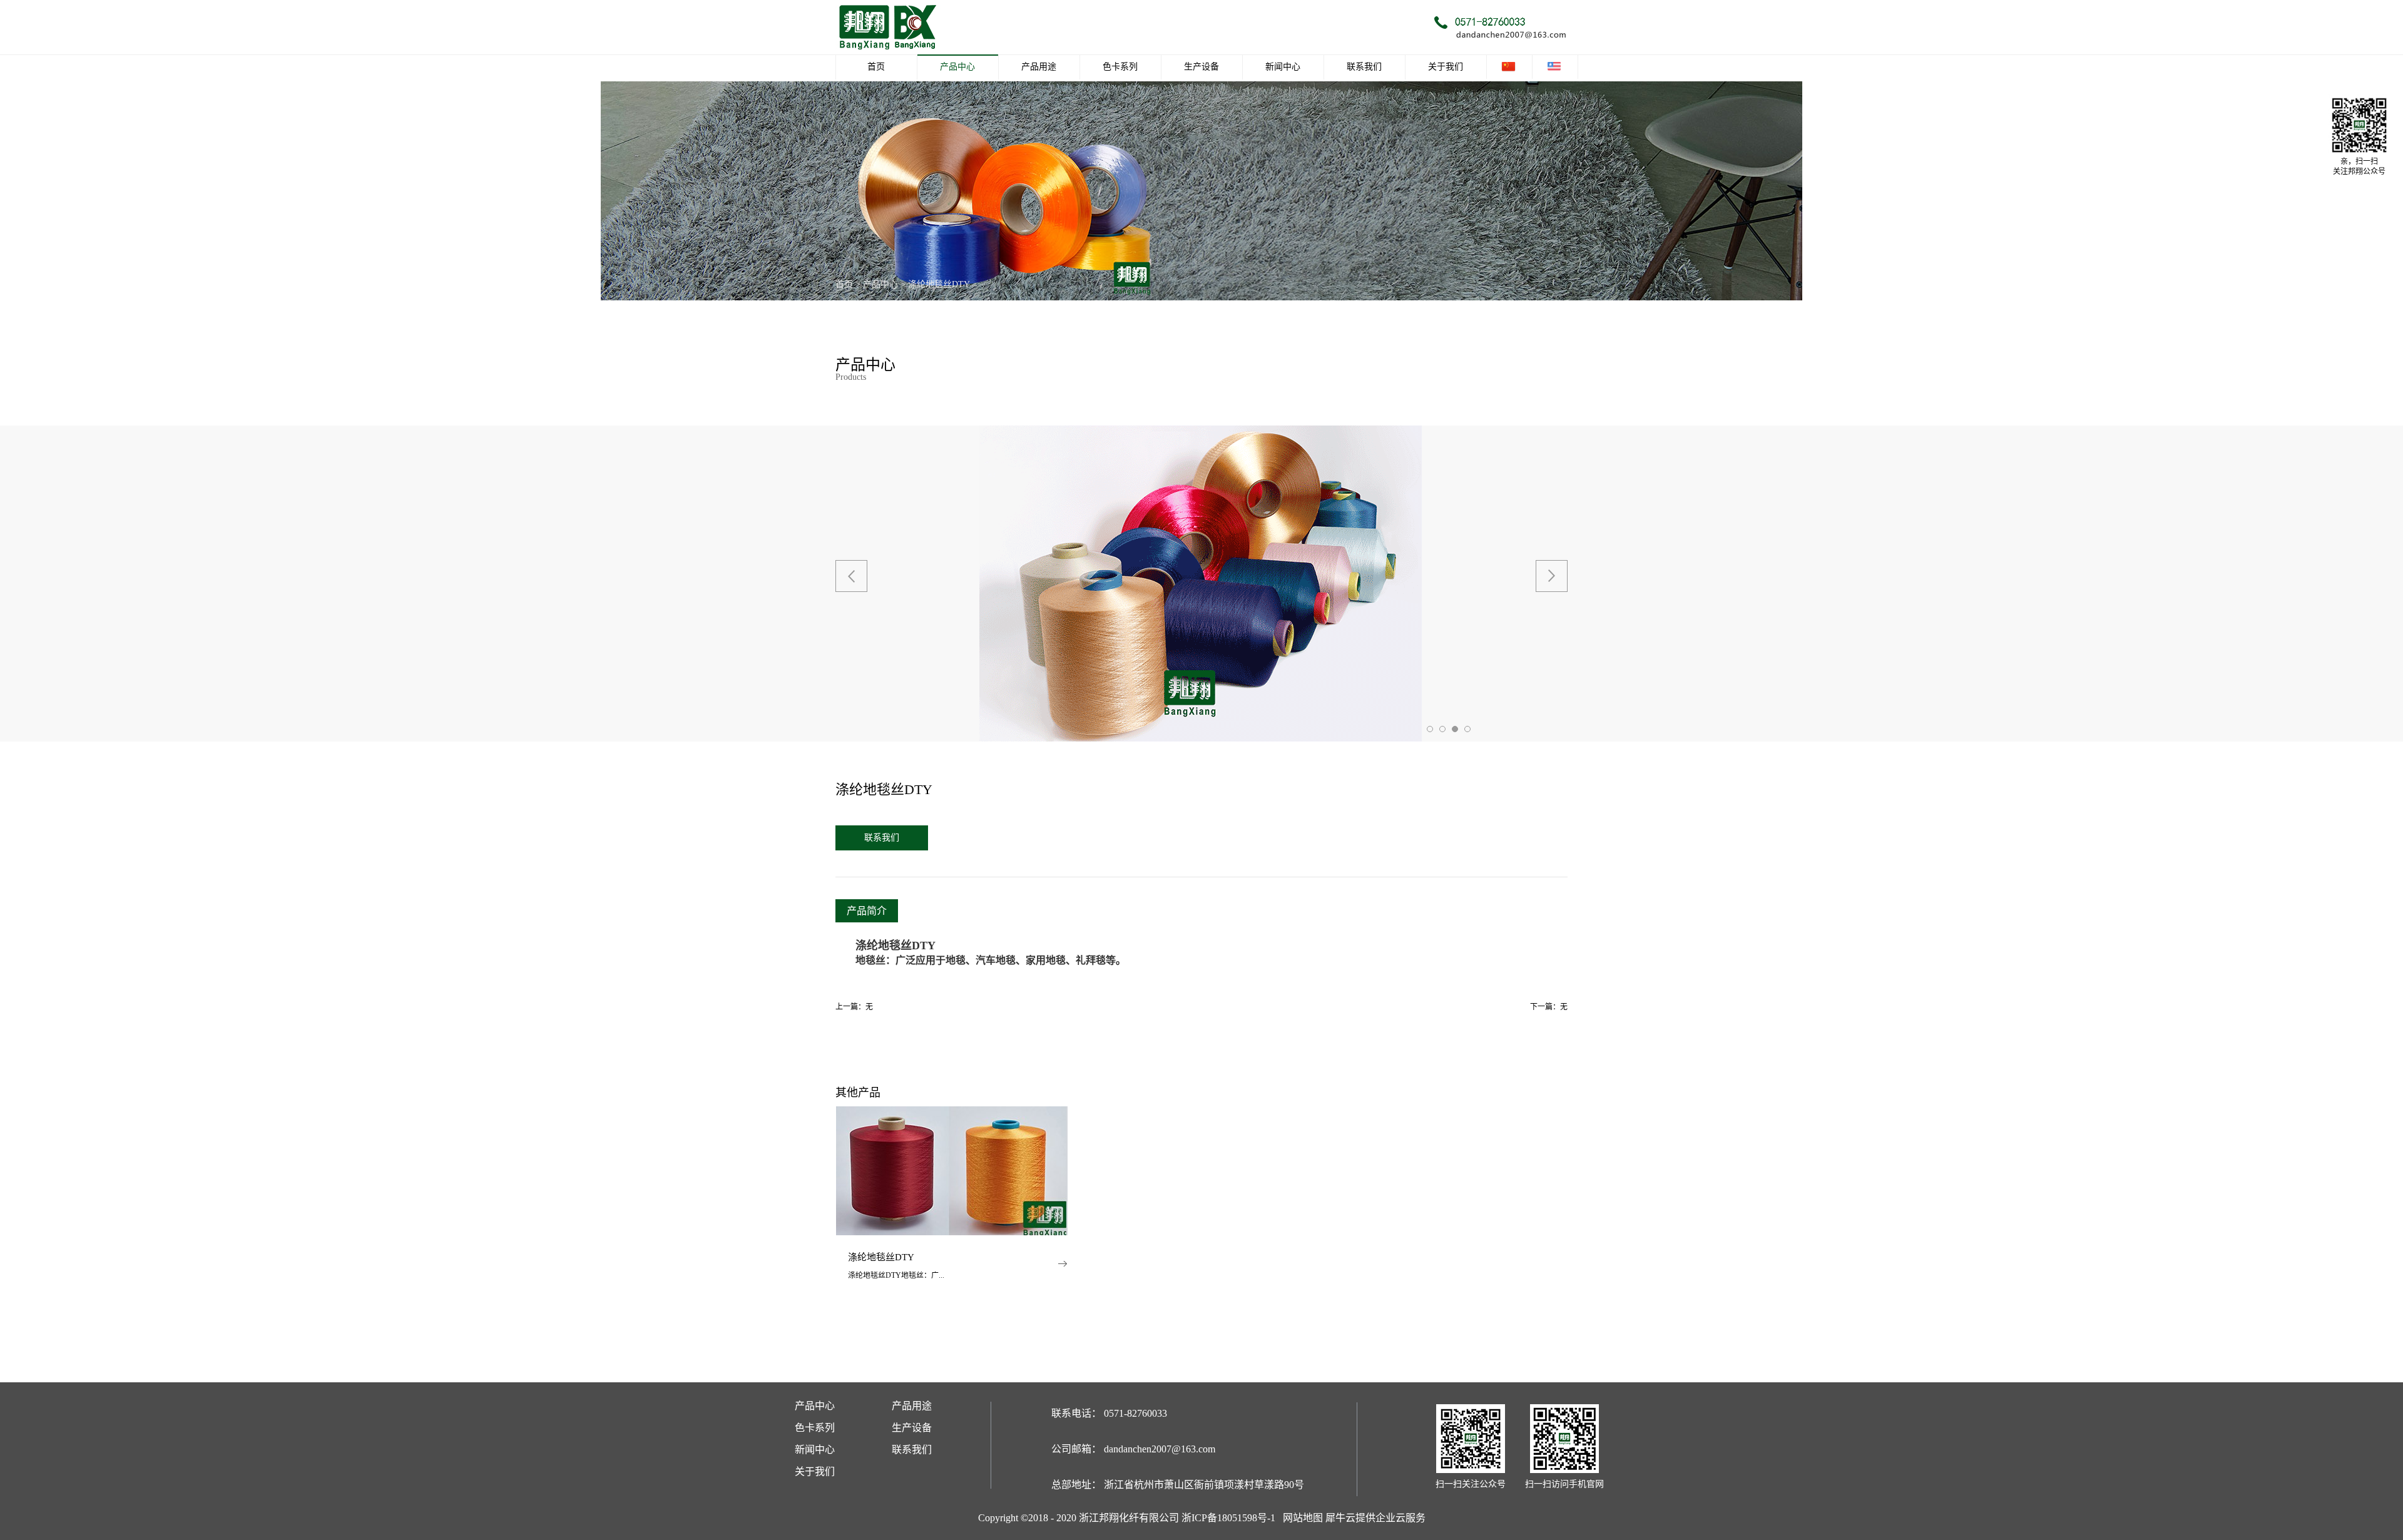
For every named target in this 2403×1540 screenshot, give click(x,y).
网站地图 (1300, 1518)
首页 (876, 67)
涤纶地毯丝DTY (939, 284)
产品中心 (880, 284)
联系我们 (882, 838)
